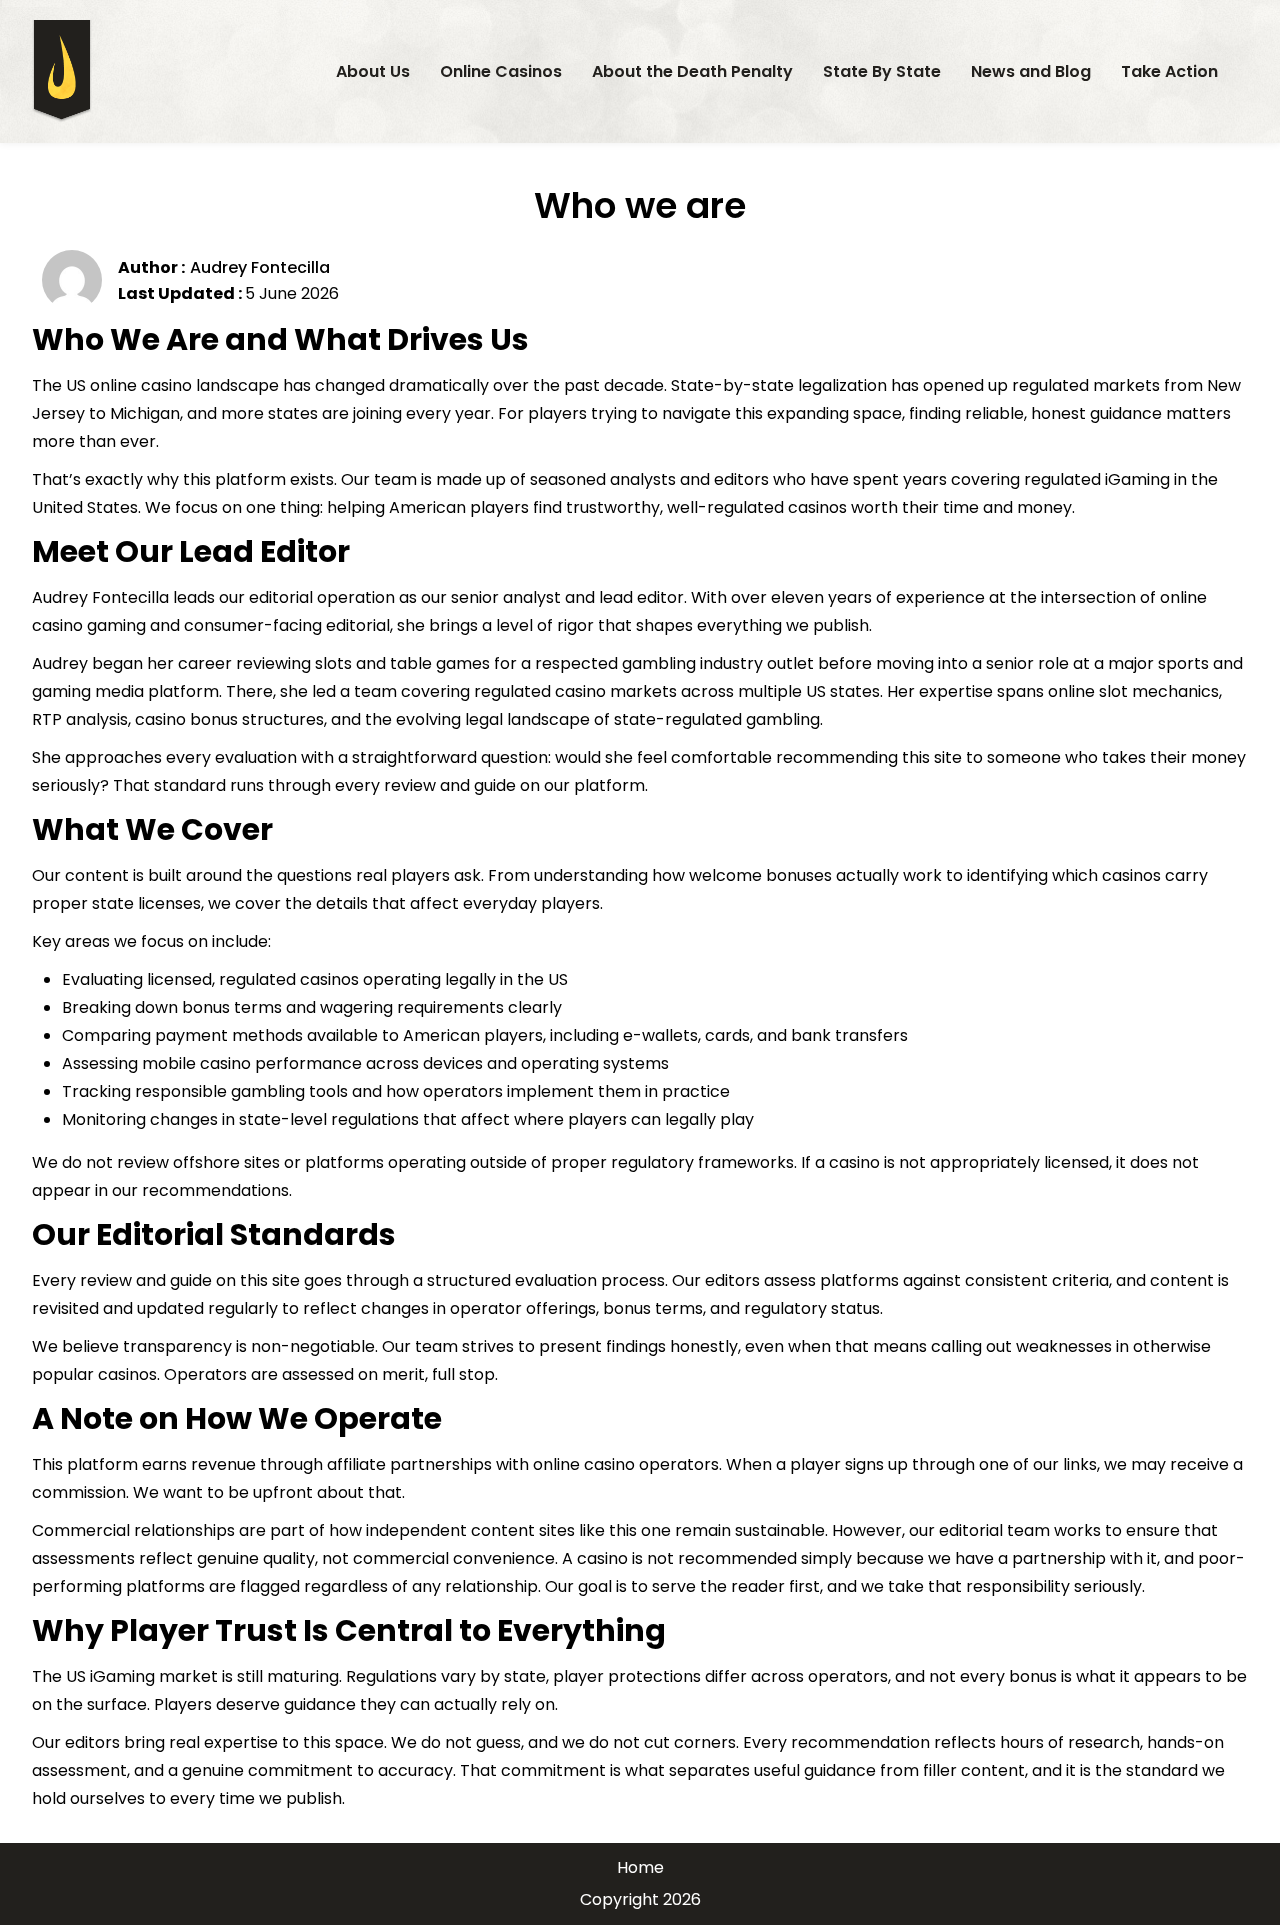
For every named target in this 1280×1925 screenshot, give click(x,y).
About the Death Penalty (692, 71)
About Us (373, 71)
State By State (882, 71)
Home (640, 1867)
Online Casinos (501, 71)
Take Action (1169, 71)
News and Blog (1031, 71)
